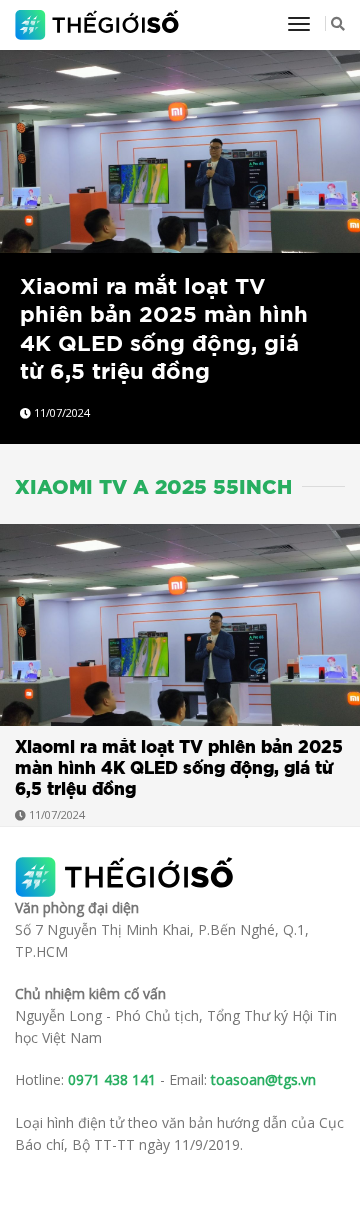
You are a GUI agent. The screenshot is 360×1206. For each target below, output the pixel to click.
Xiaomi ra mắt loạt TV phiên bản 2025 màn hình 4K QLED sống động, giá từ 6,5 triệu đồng (179, 768)
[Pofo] (99, 25)
